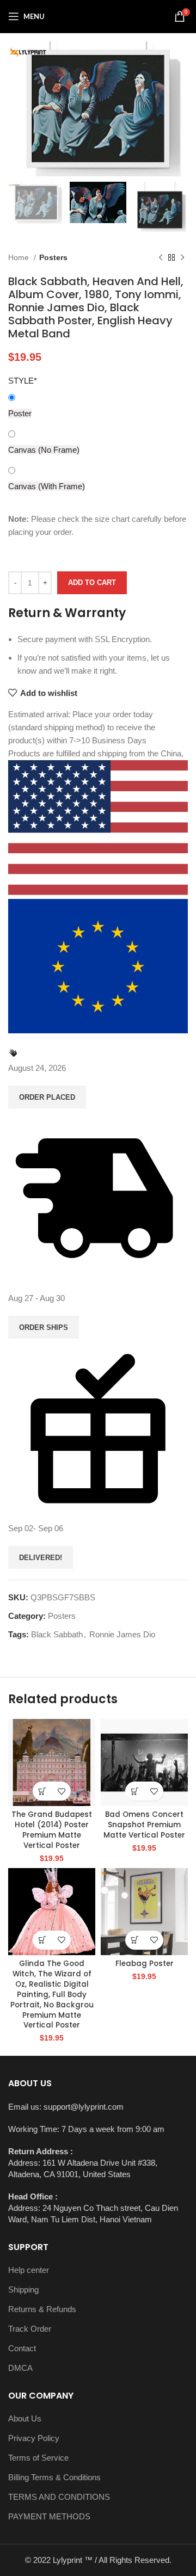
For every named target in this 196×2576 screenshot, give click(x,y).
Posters (53, 257)
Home (20, 257)
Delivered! (41, 1558)
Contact (22, 2348)
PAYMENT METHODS (49, 2516)
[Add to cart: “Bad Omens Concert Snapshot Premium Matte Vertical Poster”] (135, 1791)
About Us (25, 2418)
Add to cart (92, 583)
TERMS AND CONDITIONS (59, 2497)
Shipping (23, 2290)
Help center (29, 2270)
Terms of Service (38, 2458)
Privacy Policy (34, 2438)
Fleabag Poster (145, 1964)
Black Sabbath (57, 1634)
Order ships (44, 1327)
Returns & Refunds (42, 2309)
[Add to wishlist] (61, 1791)
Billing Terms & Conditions (54, 2477)
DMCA (20, 2368)
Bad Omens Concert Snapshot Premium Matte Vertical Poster (144, 1825)
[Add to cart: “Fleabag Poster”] (135, 1940)
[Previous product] (161, 257)
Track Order (30, 2329)
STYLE (23, 381)
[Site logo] (98, 16)
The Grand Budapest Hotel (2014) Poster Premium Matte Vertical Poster (52, 1830)
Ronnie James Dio (122, 1634)
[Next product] (182, 257)
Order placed (47, 1097)
